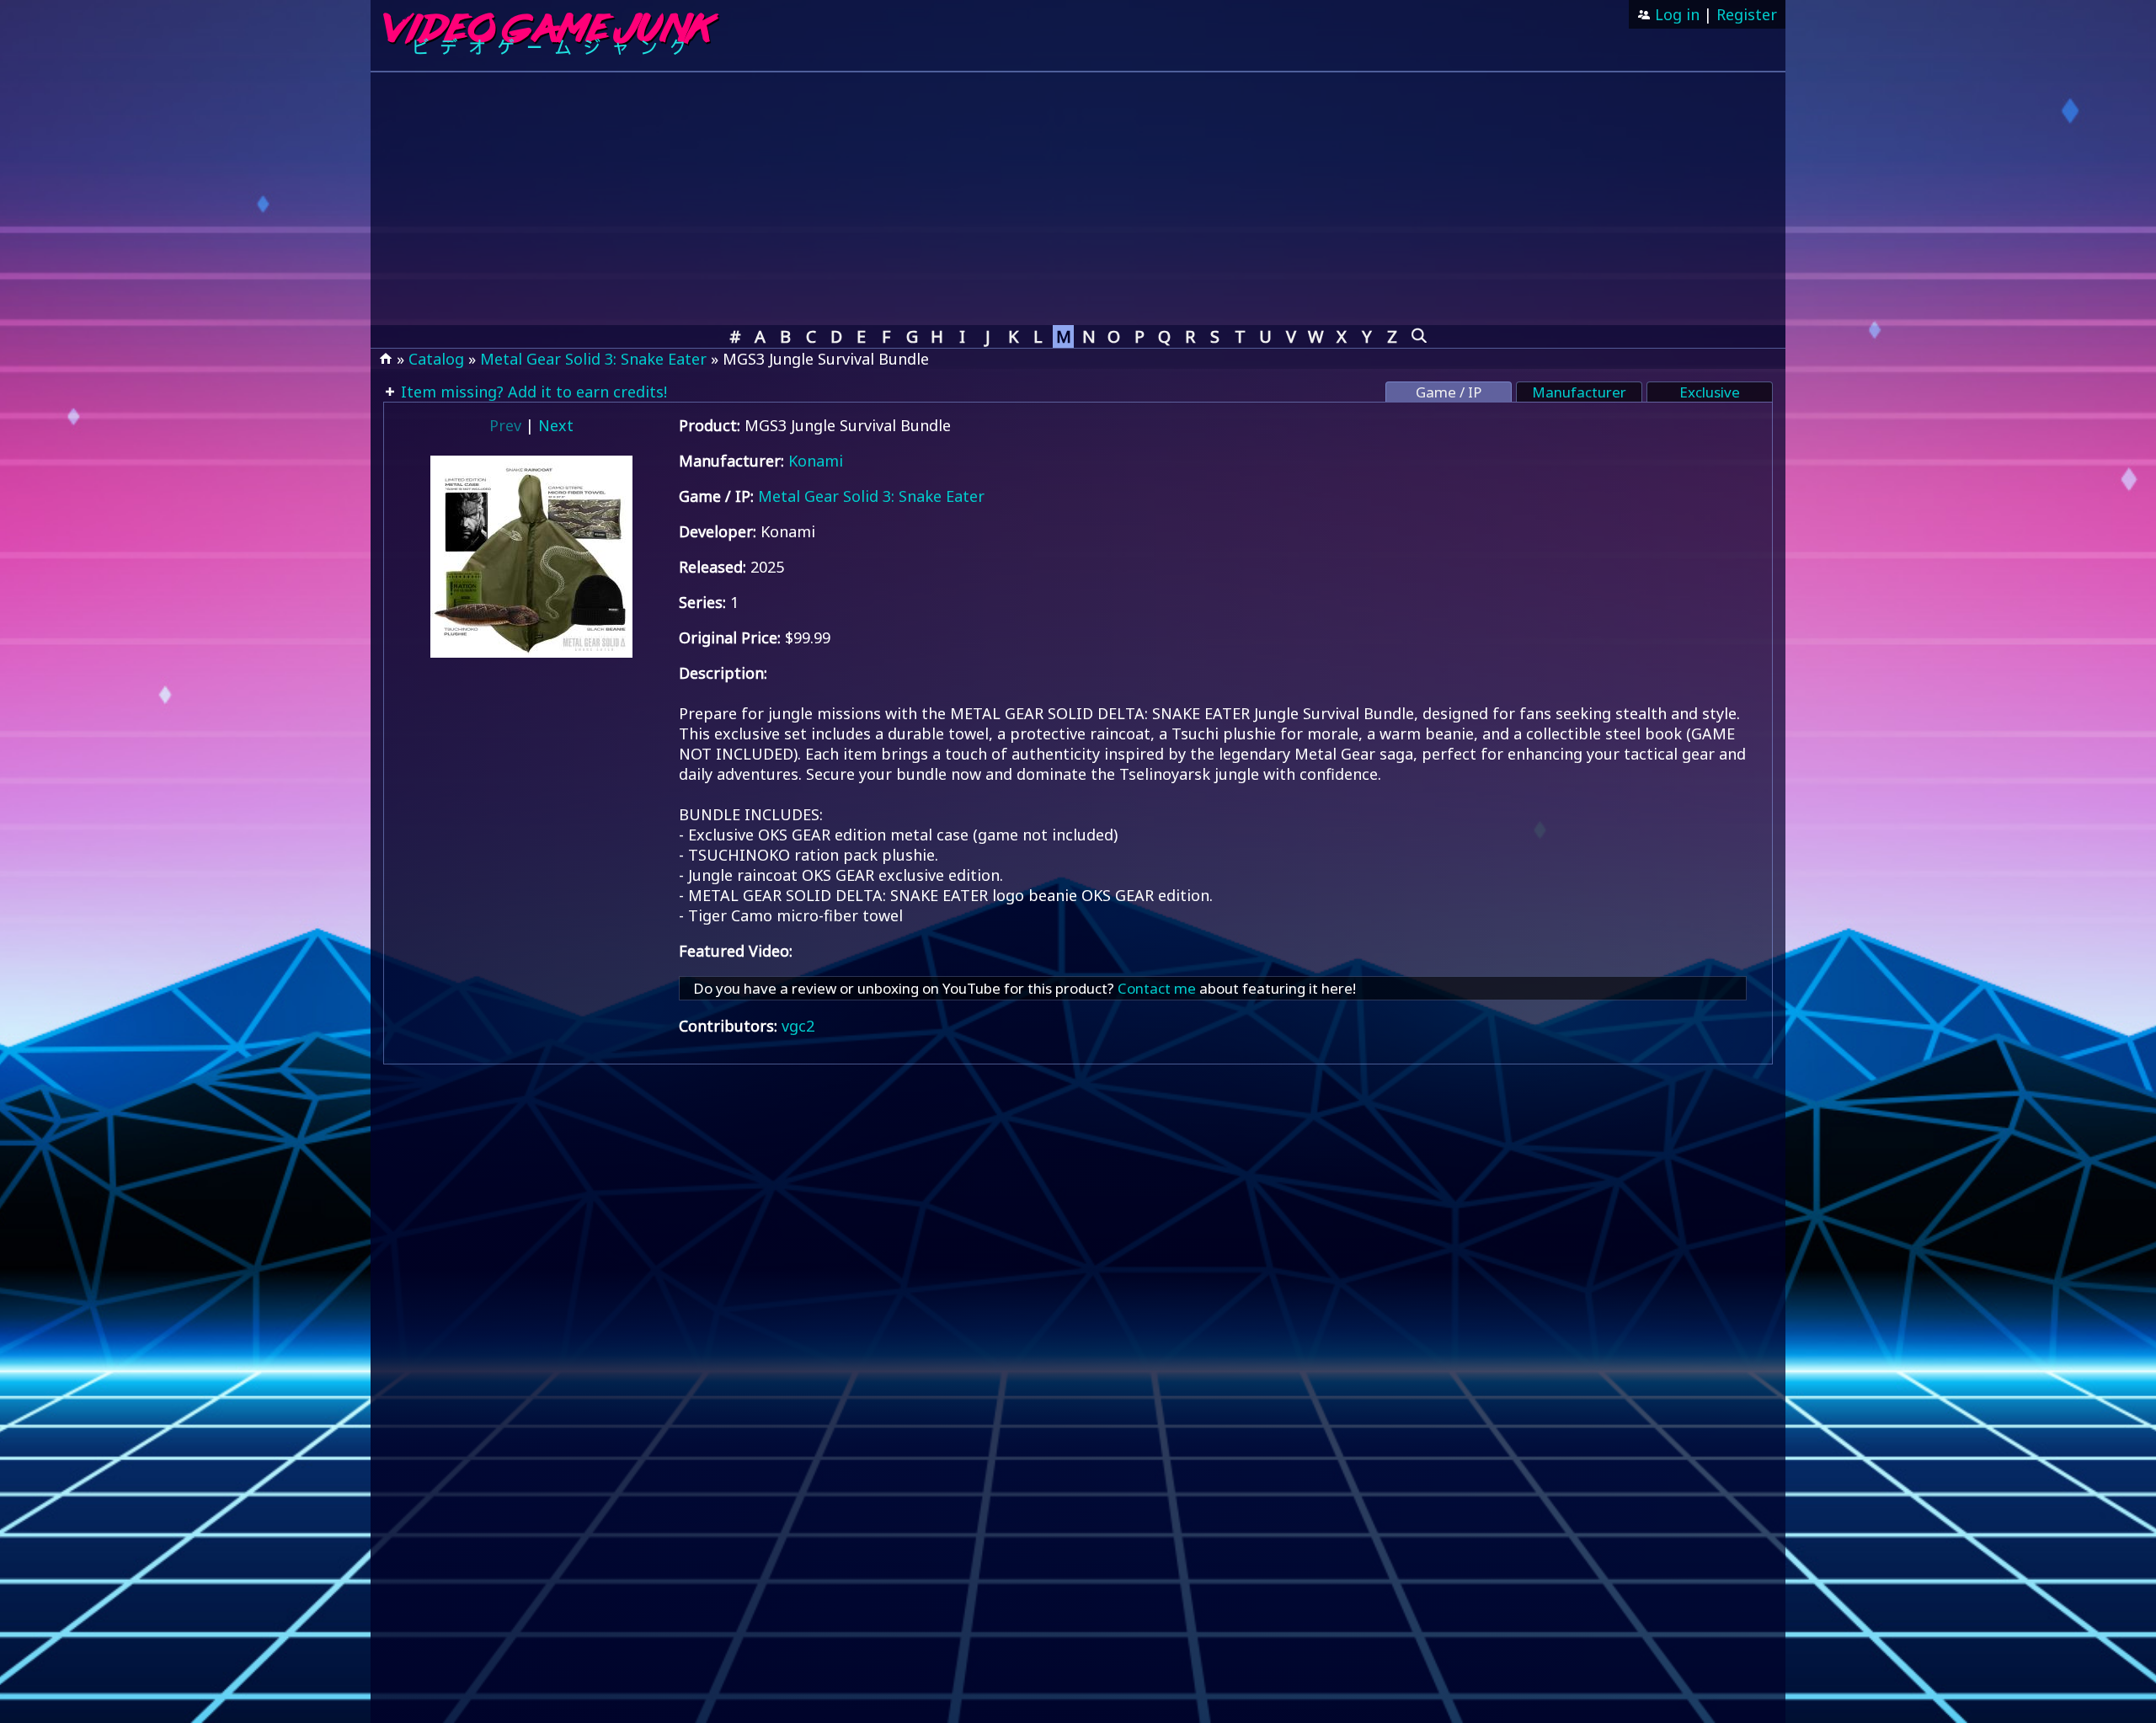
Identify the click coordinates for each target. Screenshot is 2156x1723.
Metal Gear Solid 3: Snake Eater (593, 359)
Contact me (1157, 988)
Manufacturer (1579, 392)
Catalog (436, 359)
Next (556, 425)
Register (1747, 14)
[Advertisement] (1078, 199)
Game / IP (1449, 392)
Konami (816, 461)
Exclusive (1710, 392)
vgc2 (798, 1026)
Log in (1675, 14)
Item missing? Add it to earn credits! (532, 392)
